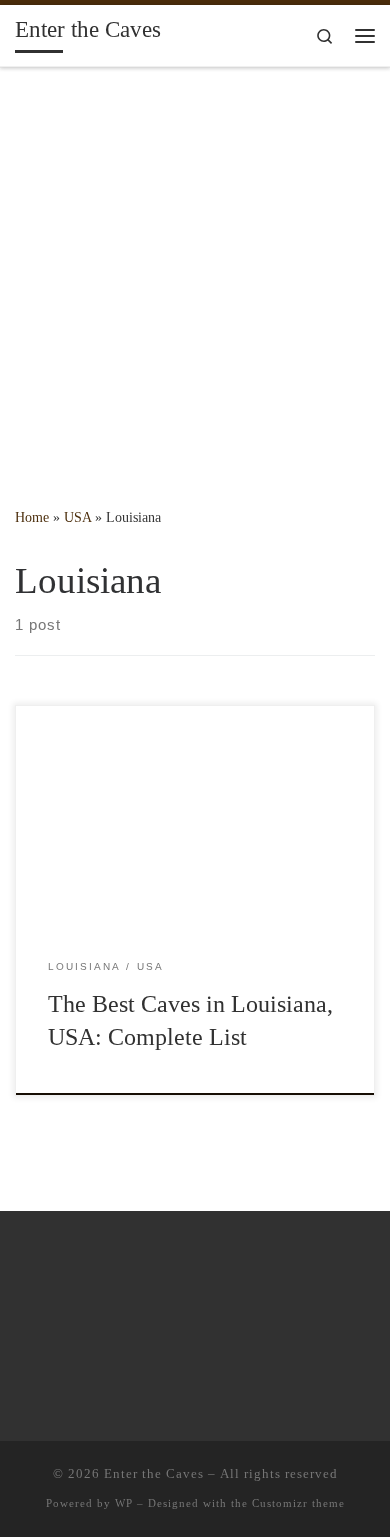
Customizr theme (298, 1503)
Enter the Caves (154, 1473)
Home (32, 517)
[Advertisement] (195, 273)
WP (124, 1503)
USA (77, 517)
